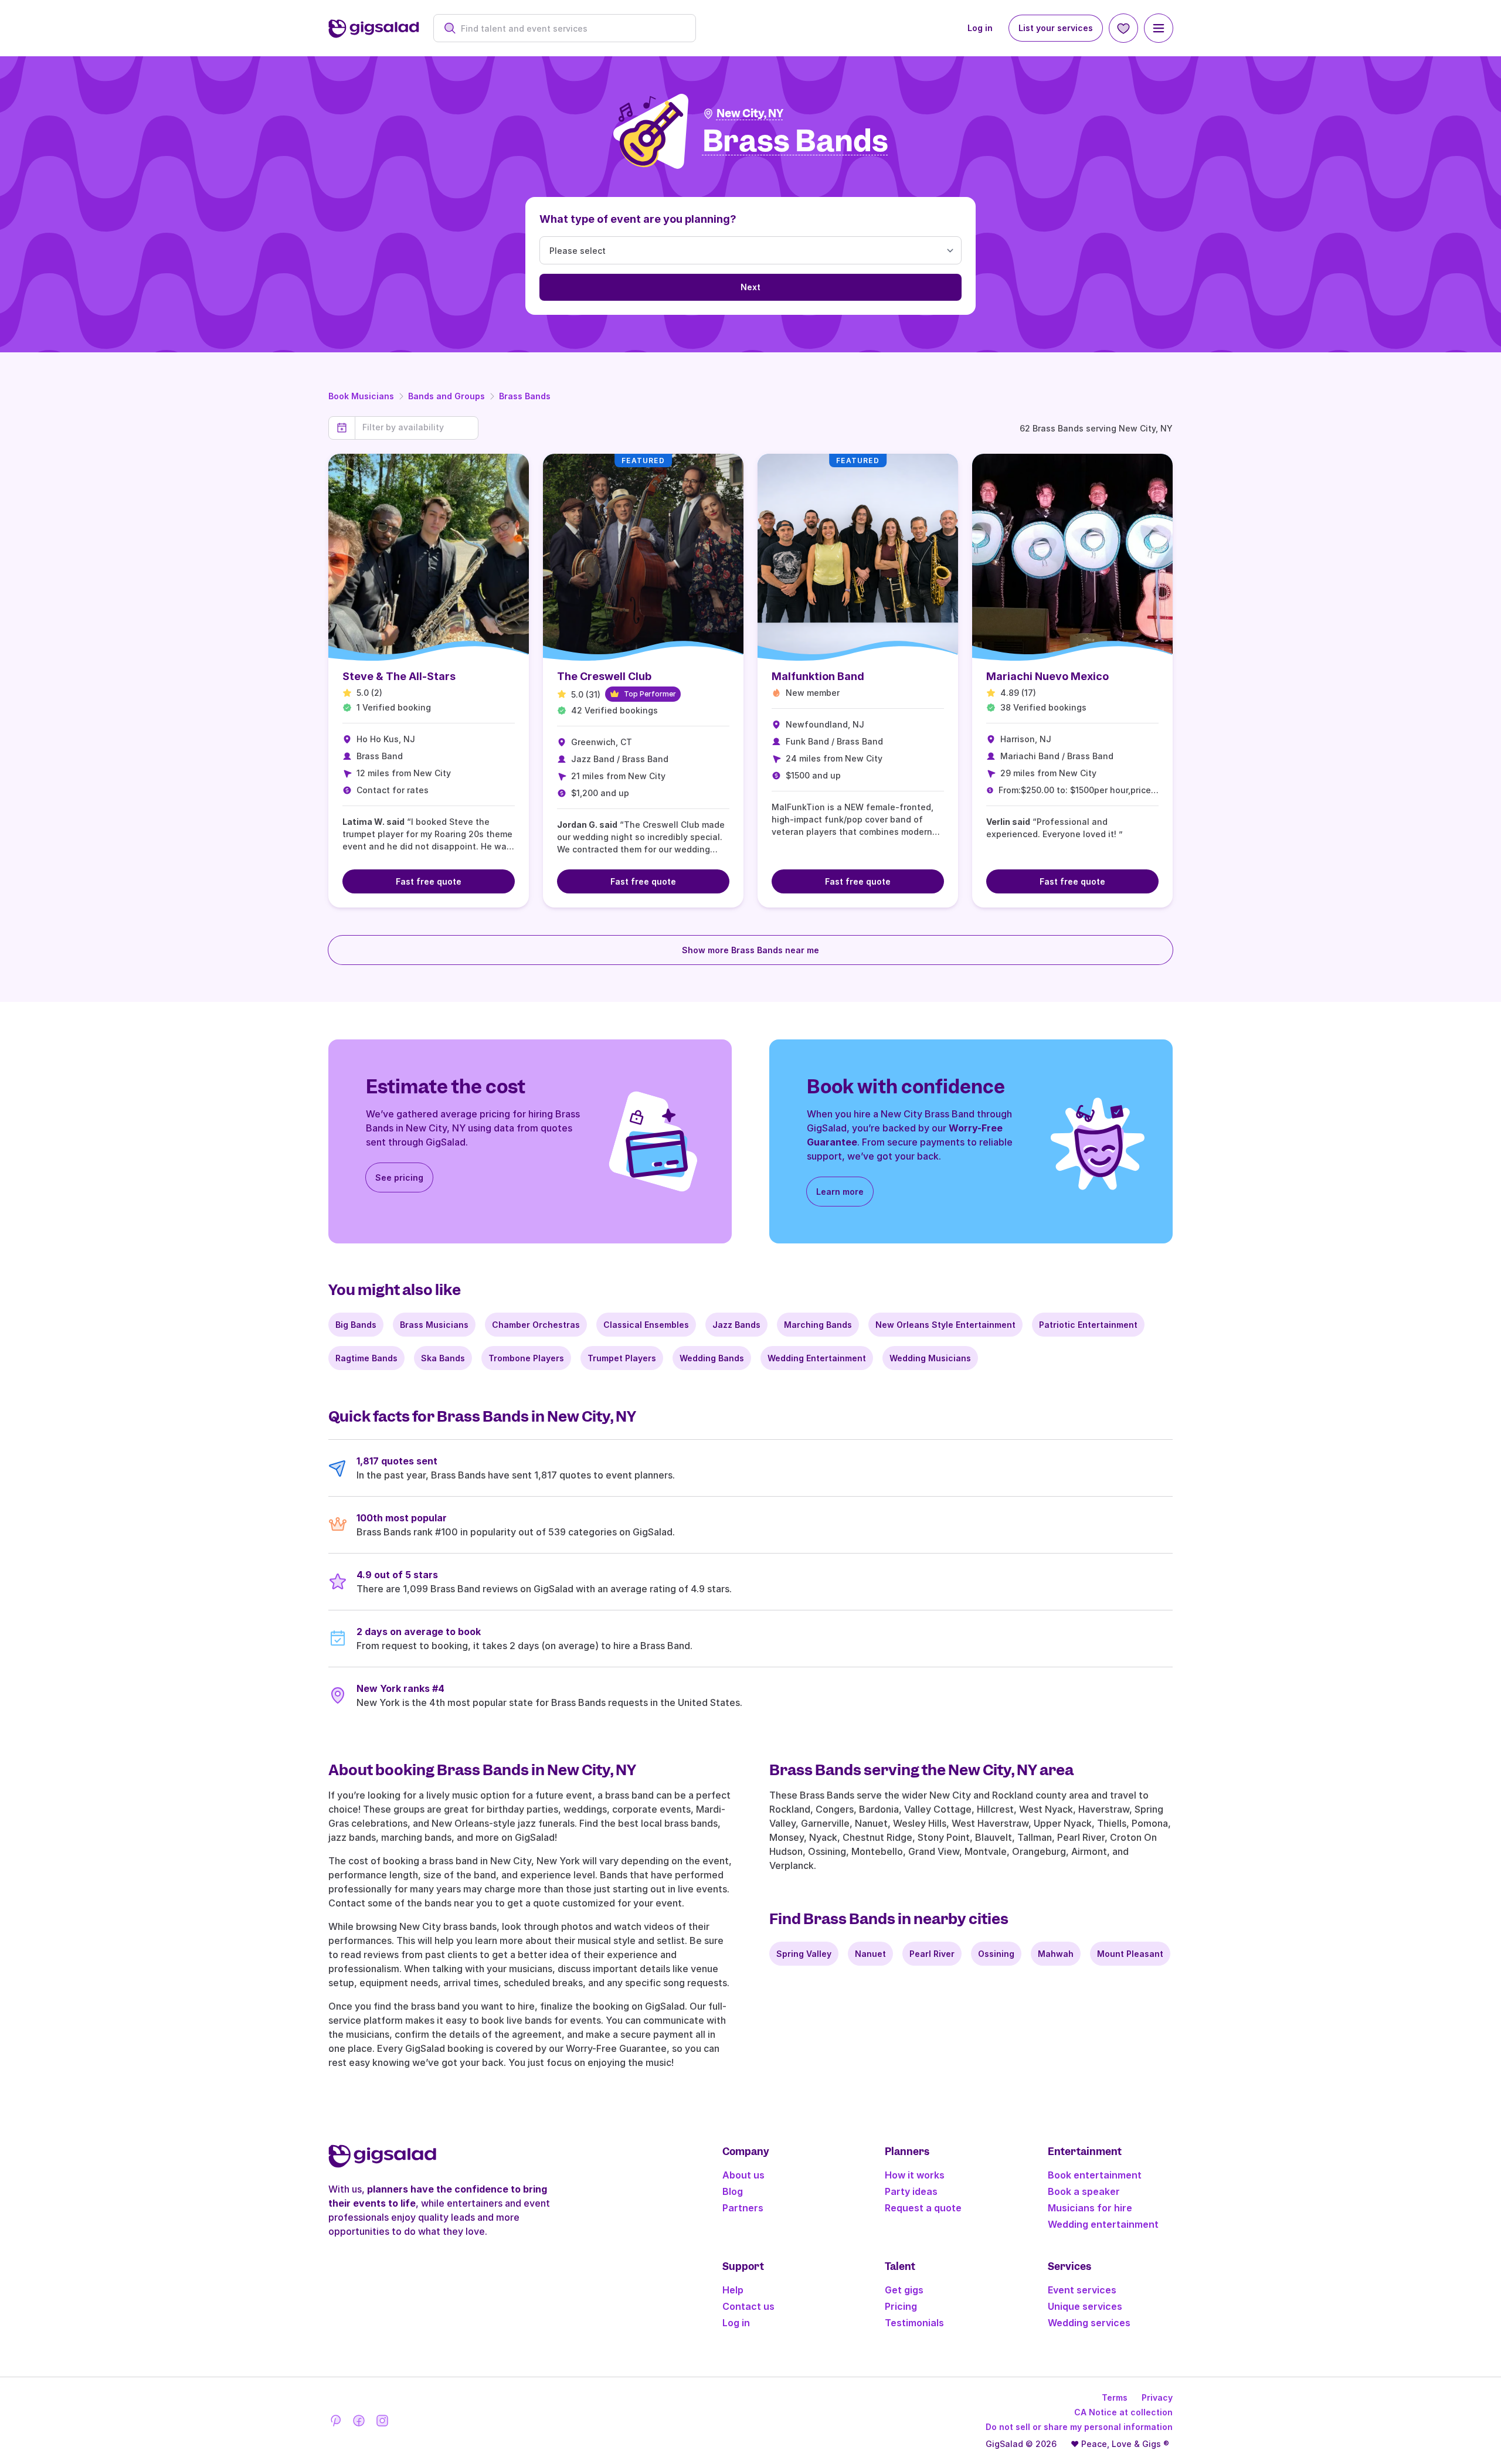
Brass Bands (525, 396)
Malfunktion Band (818, 676)
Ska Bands (443, 1358)
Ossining (996, 1954)
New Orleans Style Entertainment (945, 1325)
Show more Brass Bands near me (750, 950)
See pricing (399, 1177)
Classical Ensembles (646, 1325)
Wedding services (1089, 2323)
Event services (1082, 2290)
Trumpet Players (622, 1358)
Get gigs (904, 2290)
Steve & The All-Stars (399, 676)
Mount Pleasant (1130, 1954)
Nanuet (870, 1954)
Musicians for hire (1090, 2208)
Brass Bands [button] (795, 142)
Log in (980, 28)
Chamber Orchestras (536, 1325)
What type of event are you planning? (638, 219)
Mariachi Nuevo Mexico (1047, 676)
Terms (1115, 2397)
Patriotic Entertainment (1088, 1325)
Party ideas (911, 2191)
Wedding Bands (712, 1358)
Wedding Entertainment (817, 1358)
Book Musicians (361, 396)
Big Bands (356, 1325)
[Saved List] (1123, 28)
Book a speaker (1084, 2191)
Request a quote (923, 2208)
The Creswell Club (604, 676)
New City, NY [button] (750, 113)
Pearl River (932, 1954)
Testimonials (914, 2323)
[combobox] (571, 28)
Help (733, 2290)
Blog (733, 2191)
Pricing (901, 2306)
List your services (1056, 28)
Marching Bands (818, 1325)
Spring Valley (804, 1954)
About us (743, 2175)
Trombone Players (526, 1358)
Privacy (1157, 2397)
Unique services (1085, 2306)
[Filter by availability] (417, 427)
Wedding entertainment (1103, 2224)
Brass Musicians (434, 1325)
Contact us (748, 2306)
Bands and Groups (446, 396)
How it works (915, 2175)
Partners (743, 2208)
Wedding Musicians (930, 1358)
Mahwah (1056, 1954)
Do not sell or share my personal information (1079, 2427)
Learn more (840, 1192)
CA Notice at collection (1123, 2412)
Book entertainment (1095, 2175)
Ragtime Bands (366, 1358)
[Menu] (1159, 28)
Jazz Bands (736, 1325)
